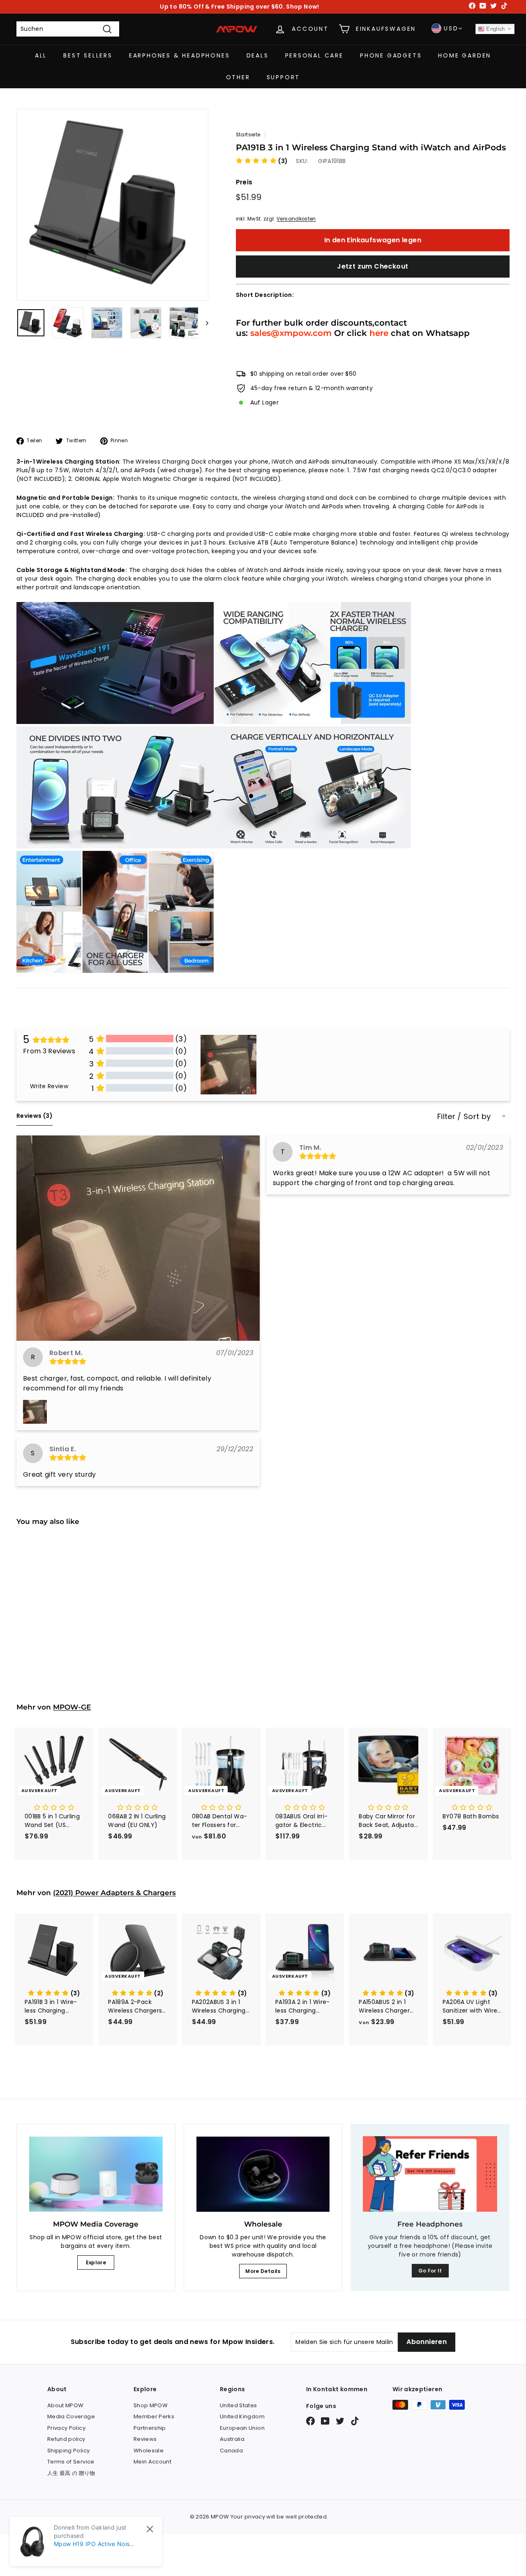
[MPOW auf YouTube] (325, 2421)
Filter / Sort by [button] (464, 1117)
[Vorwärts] (203, 323)
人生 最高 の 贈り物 (71, 2473)
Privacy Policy (66, 2428)
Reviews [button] (35, 1116)
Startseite (248, 135)
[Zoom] (112, 205)
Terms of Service (71, 2462)
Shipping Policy (68, 2451)
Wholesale (149, 2451)
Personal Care (314, 55)
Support (284, 77)
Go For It (430, 2271)
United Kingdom (242, 2416)
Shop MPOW (151, 2405)
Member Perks (154, 2416)
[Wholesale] (263, 2174)
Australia (232, 2439)
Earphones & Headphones (180, 55)
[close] (150, 2529)
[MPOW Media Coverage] (96, 2174)
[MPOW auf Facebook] (310, 2421)
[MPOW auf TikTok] (355, 2421)
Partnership (150, 2428)
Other (238, 77)
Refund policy (66, 2439)
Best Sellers (88, 55)
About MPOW (66, 2405)
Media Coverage (71, 2416)
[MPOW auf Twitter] (340, 2421)
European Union (242, 2428)
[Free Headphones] (430, 2174)
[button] (262, 161)
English (495, 29)
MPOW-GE (72, 1707)
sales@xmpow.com (291, 333)
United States (239, 2405)
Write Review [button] (49, 1086)
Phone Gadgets (391, 55)
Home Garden (465, 55)
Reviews (145, 2439)
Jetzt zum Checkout (373, 266)
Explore (96, 2262)
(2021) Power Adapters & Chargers (114, 1893)
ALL (41, 55)
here (379, 333)
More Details (263, 2271)
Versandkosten (296, 219)
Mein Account (152, 2462)
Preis (244, 182)
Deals (258, 55)
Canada (231, 2451)
